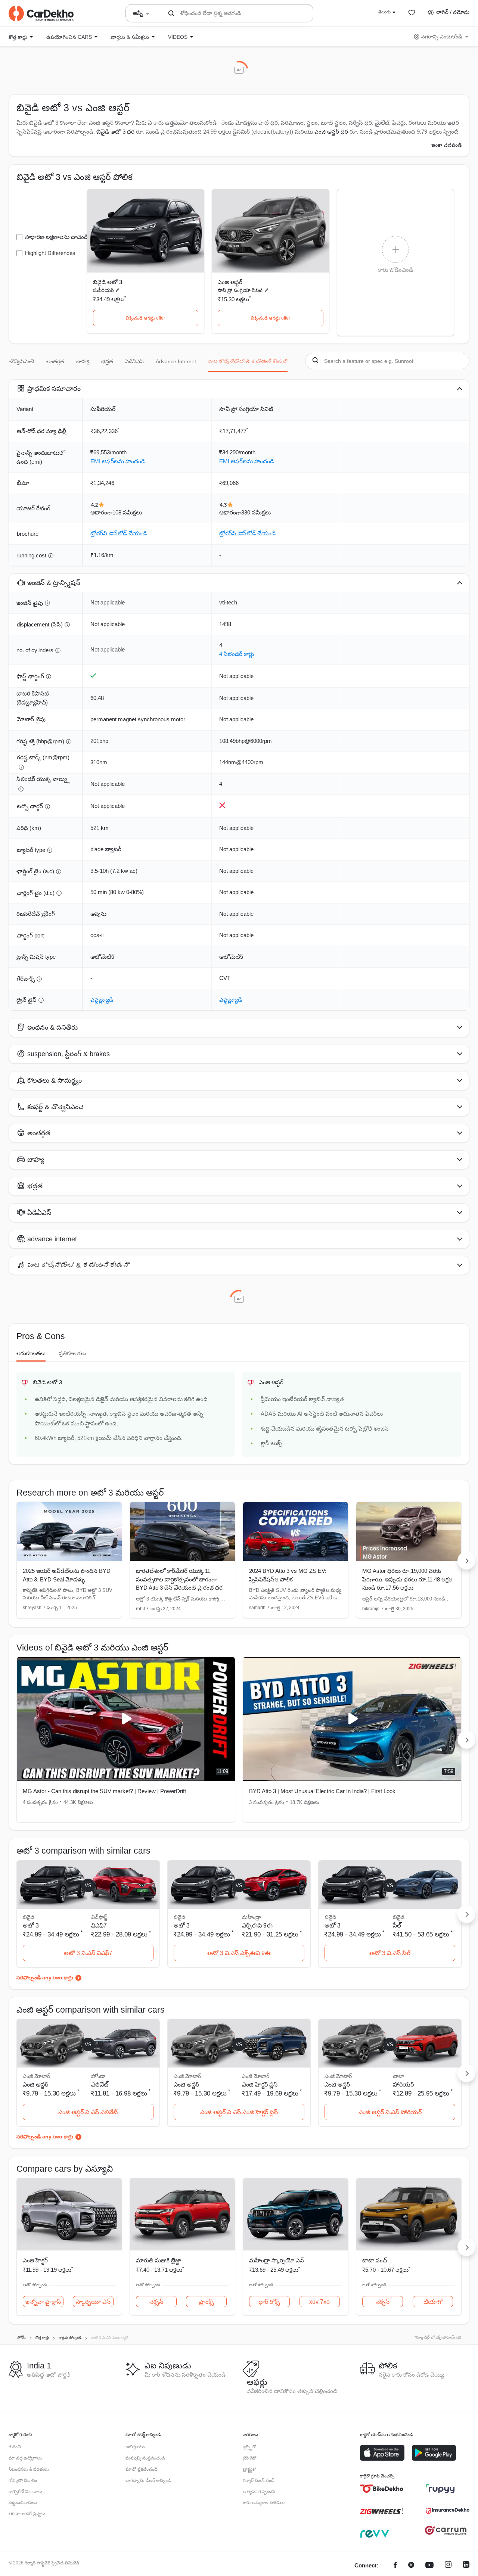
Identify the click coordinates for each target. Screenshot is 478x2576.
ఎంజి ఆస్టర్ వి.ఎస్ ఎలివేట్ (88, 2112)
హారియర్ (403, 2085)
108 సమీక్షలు (127, 512)
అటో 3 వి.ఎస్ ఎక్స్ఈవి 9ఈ (239, 1953)
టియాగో (433, 2302)
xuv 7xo (319, 2302)
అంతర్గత (55, 361)
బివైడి (399, 1917)
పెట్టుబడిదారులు (23, 2502)
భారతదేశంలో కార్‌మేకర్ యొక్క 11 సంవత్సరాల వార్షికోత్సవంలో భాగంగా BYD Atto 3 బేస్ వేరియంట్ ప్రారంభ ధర (179, 1579)
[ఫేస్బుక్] (395, 2566)
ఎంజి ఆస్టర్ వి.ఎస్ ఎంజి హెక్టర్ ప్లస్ (239, 2112)
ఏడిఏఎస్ (134, 361)
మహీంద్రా (252, 1917)
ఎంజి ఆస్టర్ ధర (331, 132)
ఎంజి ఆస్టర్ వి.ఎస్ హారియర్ (390, 2112)
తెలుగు (384, 12)
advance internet (176, 361)
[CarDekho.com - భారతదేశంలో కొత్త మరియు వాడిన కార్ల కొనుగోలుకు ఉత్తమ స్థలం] (41, 13)
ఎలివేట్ (100, 2085)
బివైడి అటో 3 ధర (115, 132)
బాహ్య (83, 361)
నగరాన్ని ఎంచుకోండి (442, 37)
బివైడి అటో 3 (108, 282)
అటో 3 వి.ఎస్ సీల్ (390, 1953)
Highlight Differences (50, 253)
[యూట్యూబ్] (429, 2566)
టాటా (398, 2076)
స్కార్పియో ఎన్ (93, 2302)
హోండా (98, 2076)
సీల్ (397, 1925)
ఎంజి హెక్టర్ (35, 2260)
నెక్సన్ (156, 2302)
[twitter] (411, 2566)
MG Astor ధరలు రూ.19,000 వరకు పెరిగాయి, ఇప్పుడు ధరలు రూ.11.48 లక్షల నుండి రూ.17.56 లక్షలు (407, 1579)
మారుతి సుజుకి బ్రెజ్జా (159, 2260)
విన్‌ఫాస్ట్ (99, 1917)
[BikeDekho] (382, 2489)
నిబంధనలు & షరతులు (29, 2469)
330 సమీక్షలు (256, 512)
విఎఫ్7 (99, 1925)
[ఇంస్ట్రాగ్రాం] (448, 2566)
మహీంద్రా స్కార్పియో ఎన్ (277, 2260)
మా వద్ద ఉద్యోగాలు (25, 2458)
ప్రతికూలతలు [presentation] (73, 1353)
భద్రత (107, 361)
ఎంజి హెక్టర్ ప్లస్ (260, 2085)
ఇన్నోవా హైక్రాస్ (43, 2302)
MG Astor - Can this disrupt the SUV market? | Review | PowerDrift (104, 1791)
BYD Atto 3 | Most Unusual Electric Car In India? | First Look (322, 1791)
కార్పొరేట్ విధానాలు (25, 2492)
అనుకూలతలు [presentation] (31, 1353)
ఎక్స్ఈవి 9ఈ (257, 1925)
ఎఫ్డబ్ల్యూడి (102, 1000)
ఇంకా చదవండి (446, 145)
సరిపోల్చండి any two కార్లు (45, 1978)
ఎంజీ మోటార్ (256, 2076)
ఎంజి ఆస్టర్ (230, 282)
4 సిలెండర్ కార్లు (237, 654)
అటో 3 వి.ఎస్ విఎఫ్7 (88, 1953)
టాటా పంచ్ (375, 2260)
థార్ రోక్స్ (269, 2302)
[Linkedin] (466, 2566)
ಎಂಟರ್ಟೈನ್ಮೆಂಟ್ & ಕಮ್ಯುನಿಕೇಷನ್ (248, 361)
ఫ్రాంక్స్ (207, 2302)
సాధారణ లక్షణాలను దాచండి (57, 237)
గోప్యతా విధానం (23, 2480)
